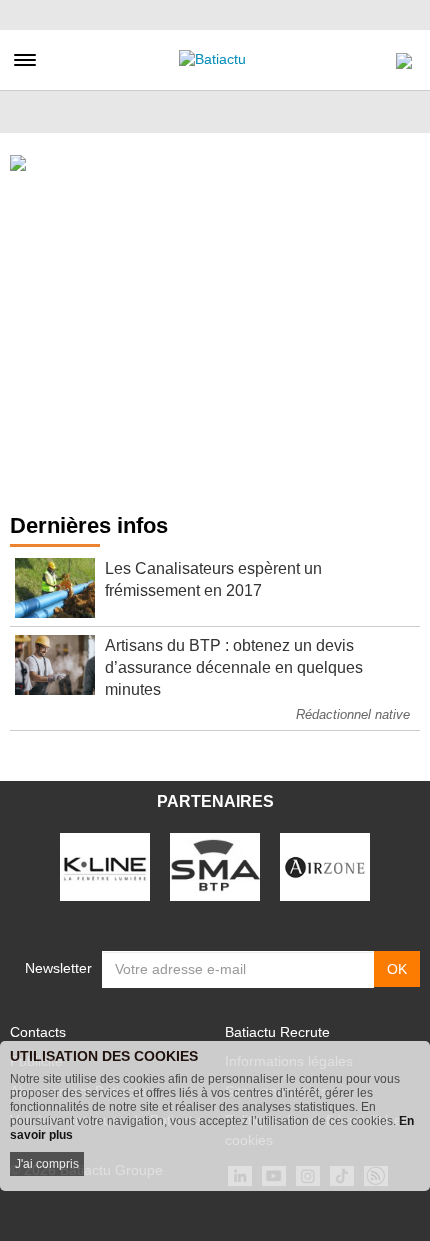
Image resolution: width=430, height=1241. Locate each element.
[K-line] (105, 866)
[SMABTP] (215, 866)
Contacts (38, 1032)
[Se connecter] (404, 56)
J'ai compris (47, 1164)
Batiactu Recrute (277, 1032)
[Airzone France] (325, 866)
